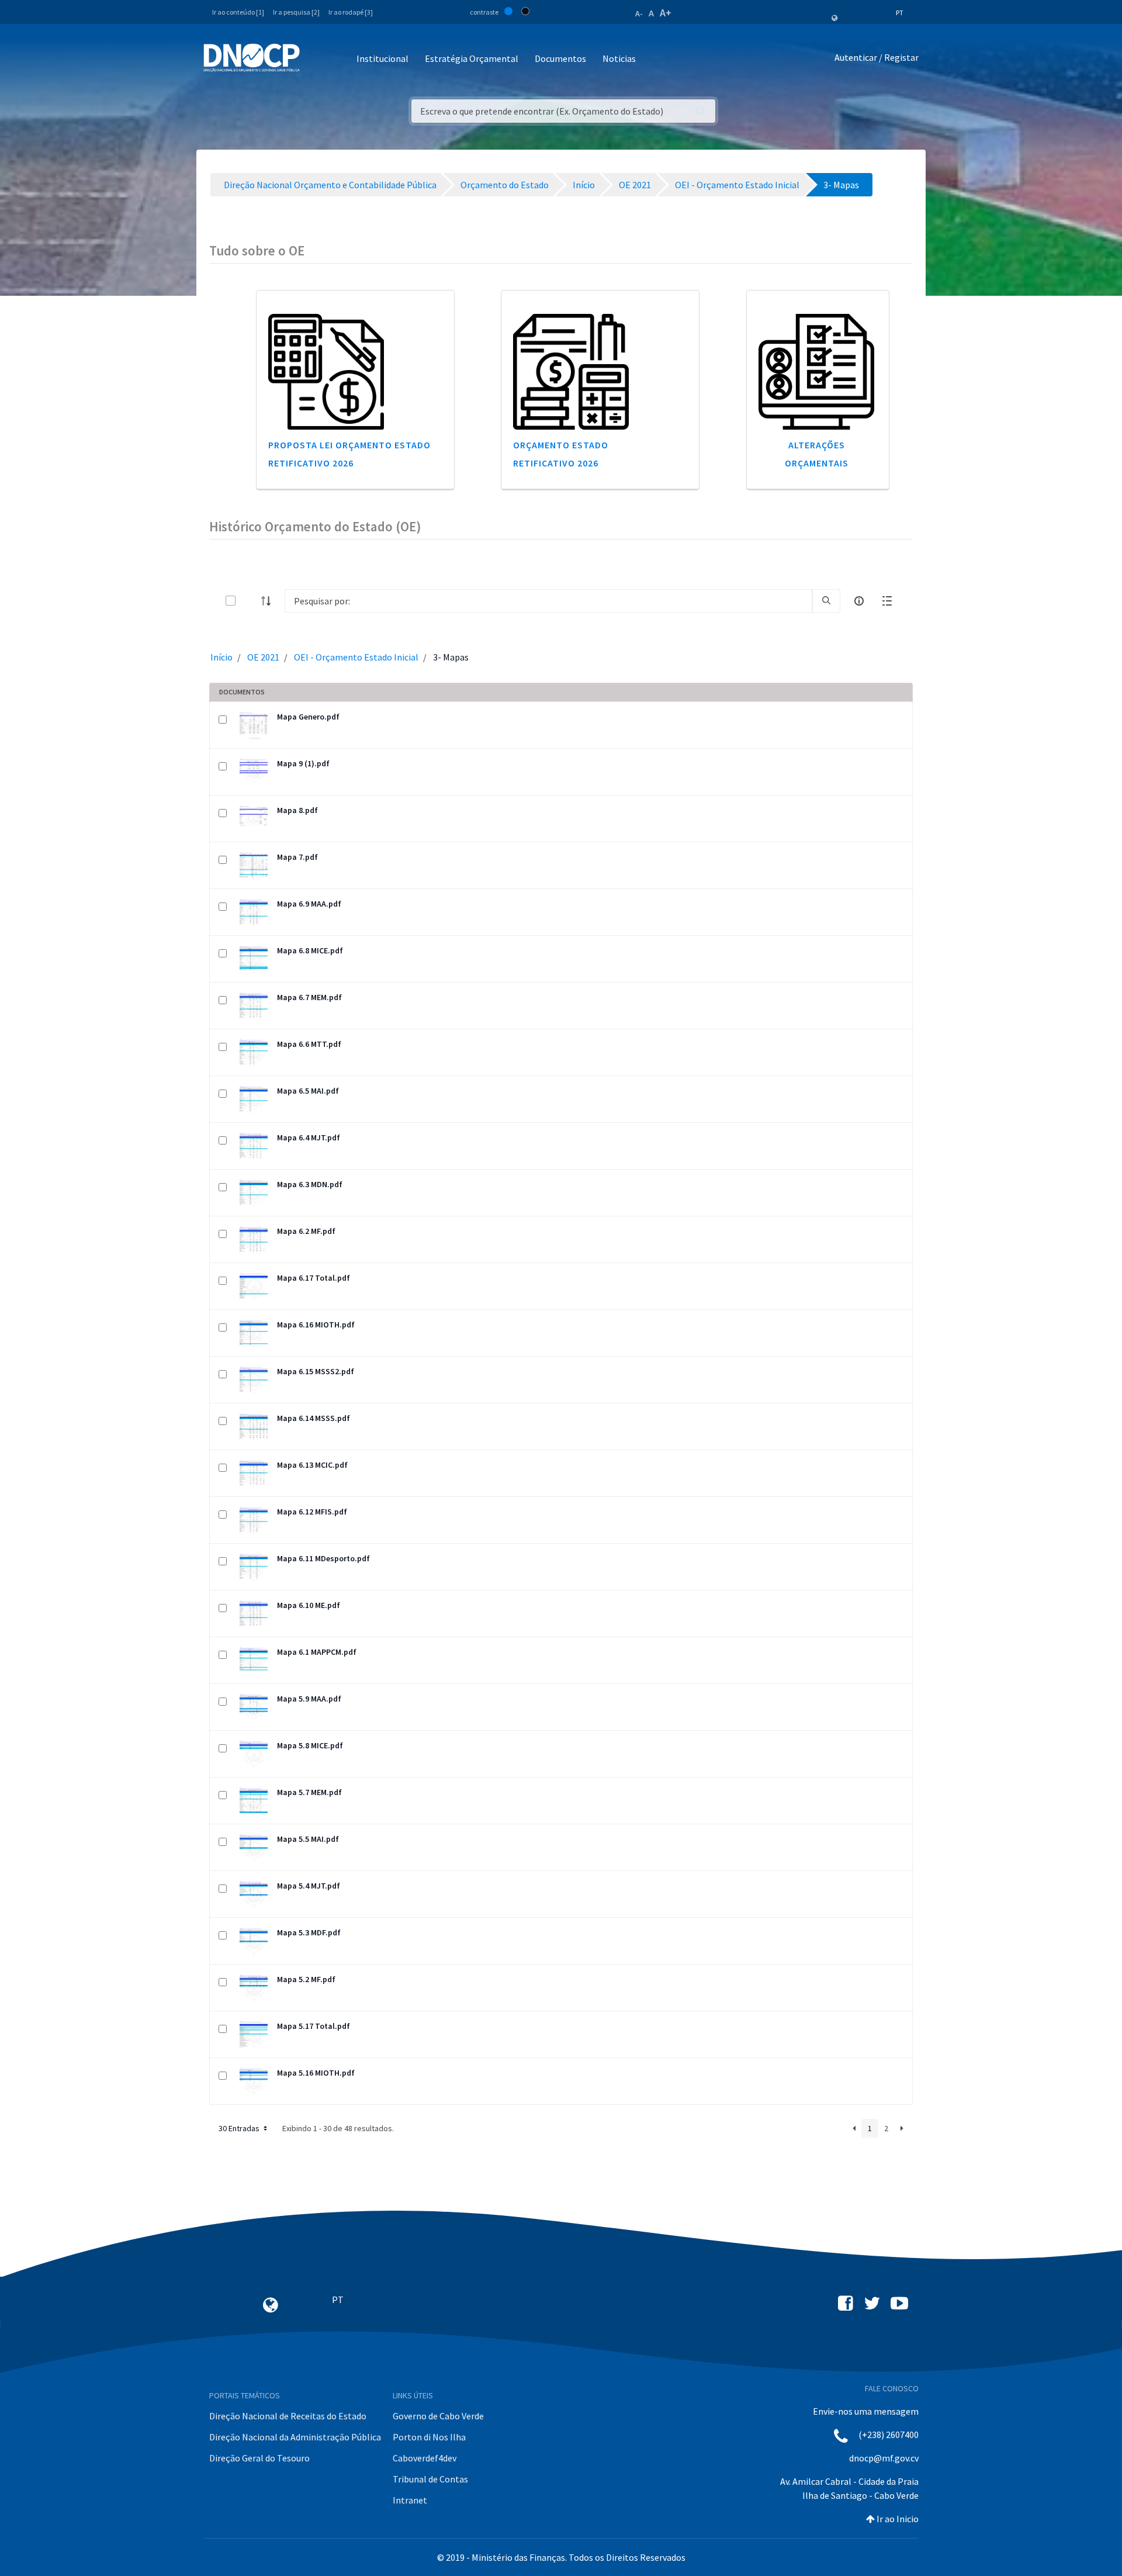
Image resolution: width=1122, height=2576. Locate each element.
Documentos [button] (560, 58)
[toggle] (250, 601)
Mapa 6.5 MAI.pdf (308, 1091)
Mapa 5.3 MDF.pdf (309, 1932)
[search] (826, 601)
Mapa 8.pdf (297, 810)
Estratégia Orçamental (472, 58)
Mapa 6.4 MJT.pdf (309, 1137)
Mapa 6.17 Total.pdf (314, 1278)
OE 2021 (263, 657)
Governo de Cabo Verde (438, 2416)
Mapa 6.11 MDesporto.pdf (323, 1558)
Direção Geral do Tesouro (259, 2458)
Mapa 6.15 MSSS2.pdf (316, 1371)
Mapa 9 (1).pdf (303, 763)
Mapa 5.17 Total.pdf (314, 2026)
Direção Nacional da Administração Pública (295, 2437)
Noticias (619, 58)
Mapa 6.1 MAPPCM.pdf (317, 1652)
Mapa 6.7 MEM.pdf (309, 997)
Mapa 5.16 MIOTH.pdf (316, 2073)
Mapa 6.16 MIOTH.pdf (316, 1325)
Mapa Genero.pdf (308, 717)
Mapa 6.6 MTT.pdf (309, 1044)
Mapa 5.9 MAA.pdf (309, 1699)
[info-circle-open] (859, 601)
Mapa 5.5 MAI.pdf (308, 1839)
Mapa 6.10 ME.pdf (309, 1605)
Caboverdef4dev (425, 2458)
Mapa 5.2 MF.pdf (306, 1979)
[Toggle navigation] (315, 59)
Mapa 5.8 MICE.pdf (310, 1745)
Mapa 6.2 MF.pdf (306, 1231)
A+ (666, 13)
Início (221, 657)
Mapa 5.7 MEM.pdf (309, 1792)
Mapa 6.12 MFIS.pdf (312, 1512)
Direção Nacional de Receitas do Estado (288, 2416)
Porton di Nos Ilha (429, 2437)
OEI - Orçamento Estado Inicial (356, 657)
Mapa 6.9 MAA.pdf (309, 904)
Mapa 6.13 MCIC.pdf (312, 1465)
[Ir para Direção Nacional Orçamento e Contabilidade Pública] (252, 58)
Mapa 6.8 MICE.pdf (310, 950)
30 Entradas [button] (240, 2128)
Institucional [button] (382, 58)
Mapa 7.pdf (297, 857)
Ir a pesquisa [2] (296, 12)
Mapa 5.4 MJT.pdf (309, 1886)
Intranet (410, 2500)
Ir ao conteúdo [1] (238, 12)
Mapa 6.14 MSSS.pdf (314, 1418)
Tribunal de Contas (430, 2479)
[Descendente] (269, 601)
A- (639, 13)
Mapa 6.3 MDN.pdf (310, 1184)
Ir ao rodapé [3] (351, 12)
